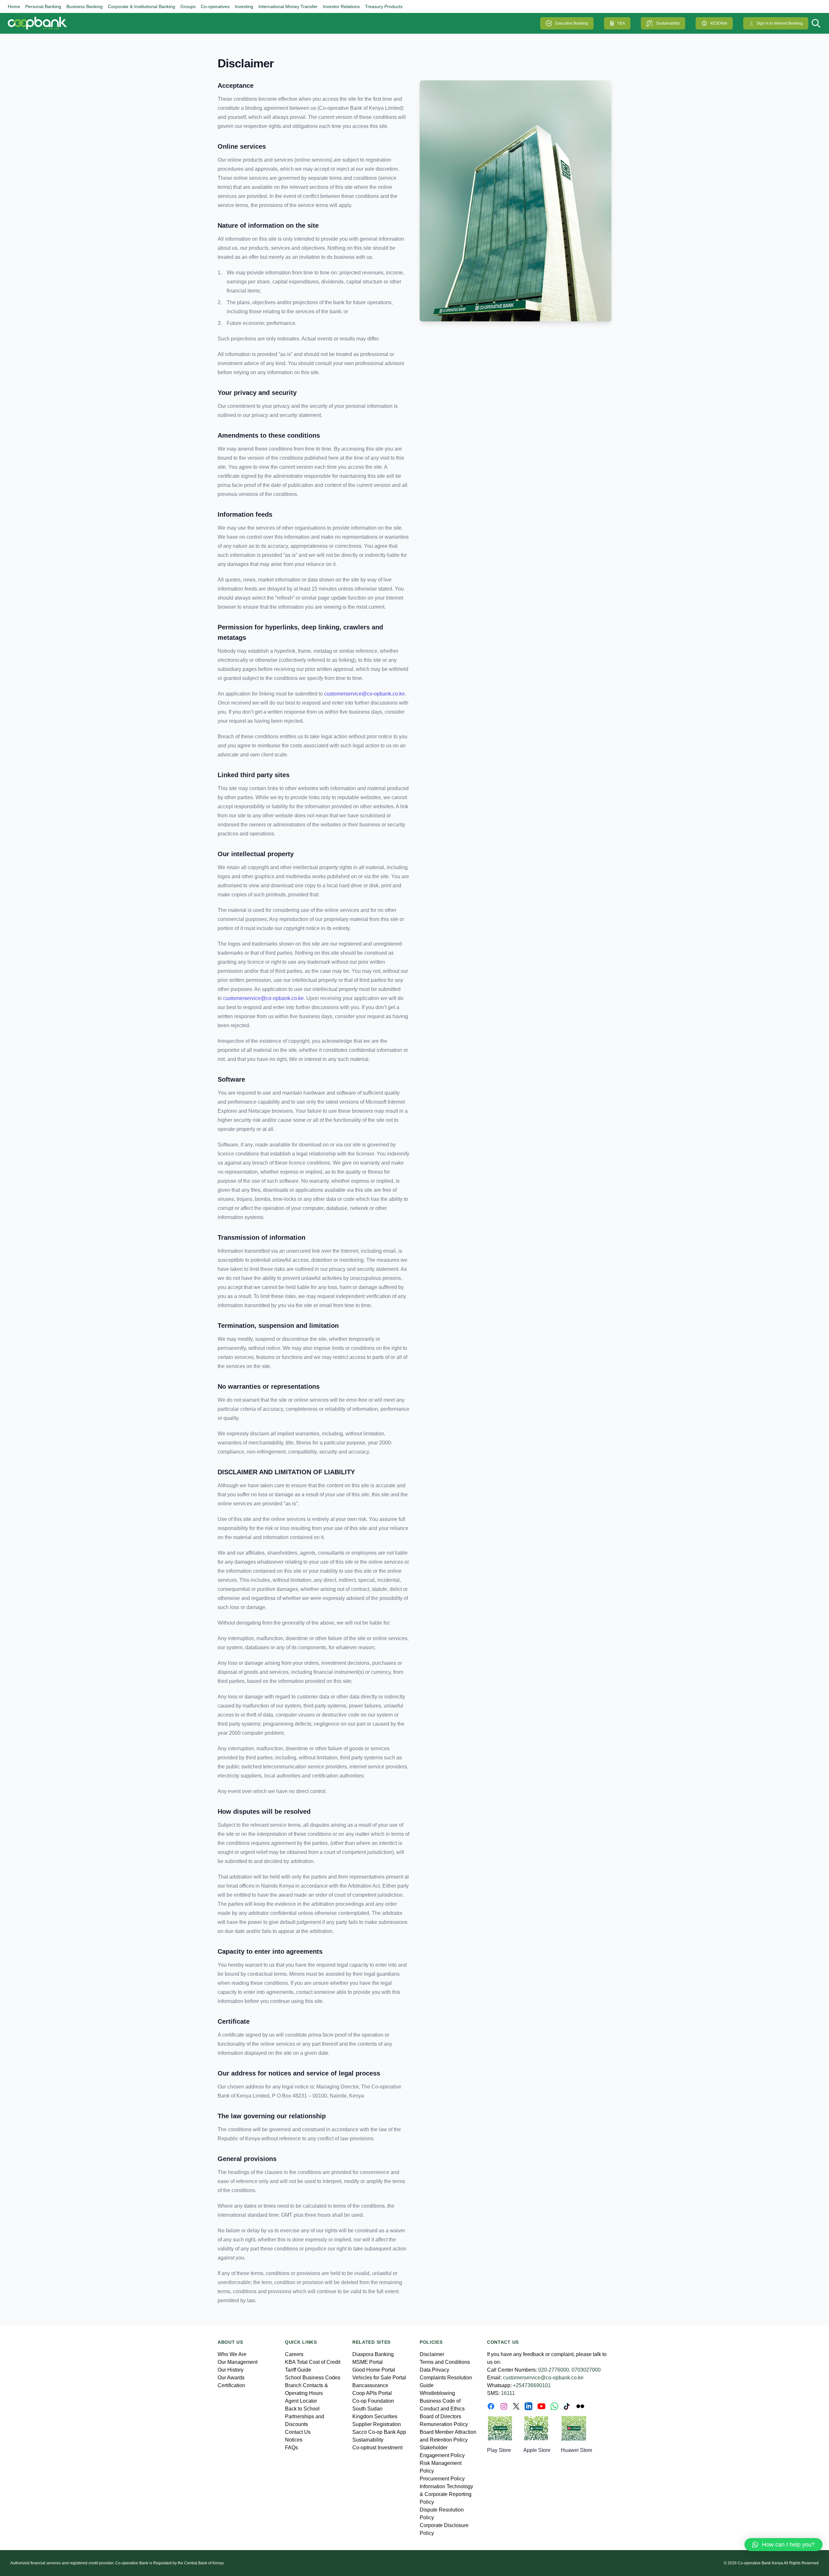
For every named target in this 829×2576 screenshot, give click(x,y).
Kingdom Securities (375, 2416)
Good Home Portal (374, 2370)
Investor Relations (341, 6)
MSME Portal (368, 2362)
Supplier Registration (377, 2424)
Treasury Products (384, 6)
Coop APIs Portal (372, 2393)
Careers (294, 2354)
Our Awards (231, 2378)
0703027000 (586, 2370)
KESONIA (719, 23)
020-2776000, (554, 2370)
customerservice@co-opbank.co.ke (364, 694)
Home (14, 6)
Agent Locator (301, 2401)
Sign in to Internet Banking (780, 23)
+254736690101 (532, 2385)
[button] (784, 2545)
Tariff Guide (298, 2370)
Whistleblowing (437, 2393)
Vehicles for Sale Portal (379, 2378)
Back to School (302, 2409)
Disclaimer (246, 63)
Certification (231, 2385)
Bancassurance (370, 2385)
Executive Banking (572, 23)
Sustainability (668, 23)
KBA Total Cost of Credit (313, 2362)
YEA (621, 23)
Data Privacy (434, 2370)
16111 (508, 2393)
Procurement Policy (442, 2479)
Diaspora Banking (373, 2354)
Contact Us (298, 2432)
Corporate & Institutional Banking (142, 6)
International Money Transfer (288, 6)
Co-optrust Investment (377, 2448)
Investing (244, 6)
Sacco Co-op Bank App (379, 2432)
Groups (188, 6)
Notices (294, 2440)
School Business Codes (313, 2378)
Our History (231, 2370)
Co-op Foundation (373, 2401)
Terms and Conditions (445, 2362)
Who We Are (232, 2354)
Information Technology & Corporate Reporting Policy (446, 2494)
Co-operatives (215, 6)
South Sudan (367, 2409)
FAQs (291, 2448)
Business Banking (85, 6)
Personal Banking (43, 6)
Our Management (238, 2362)
